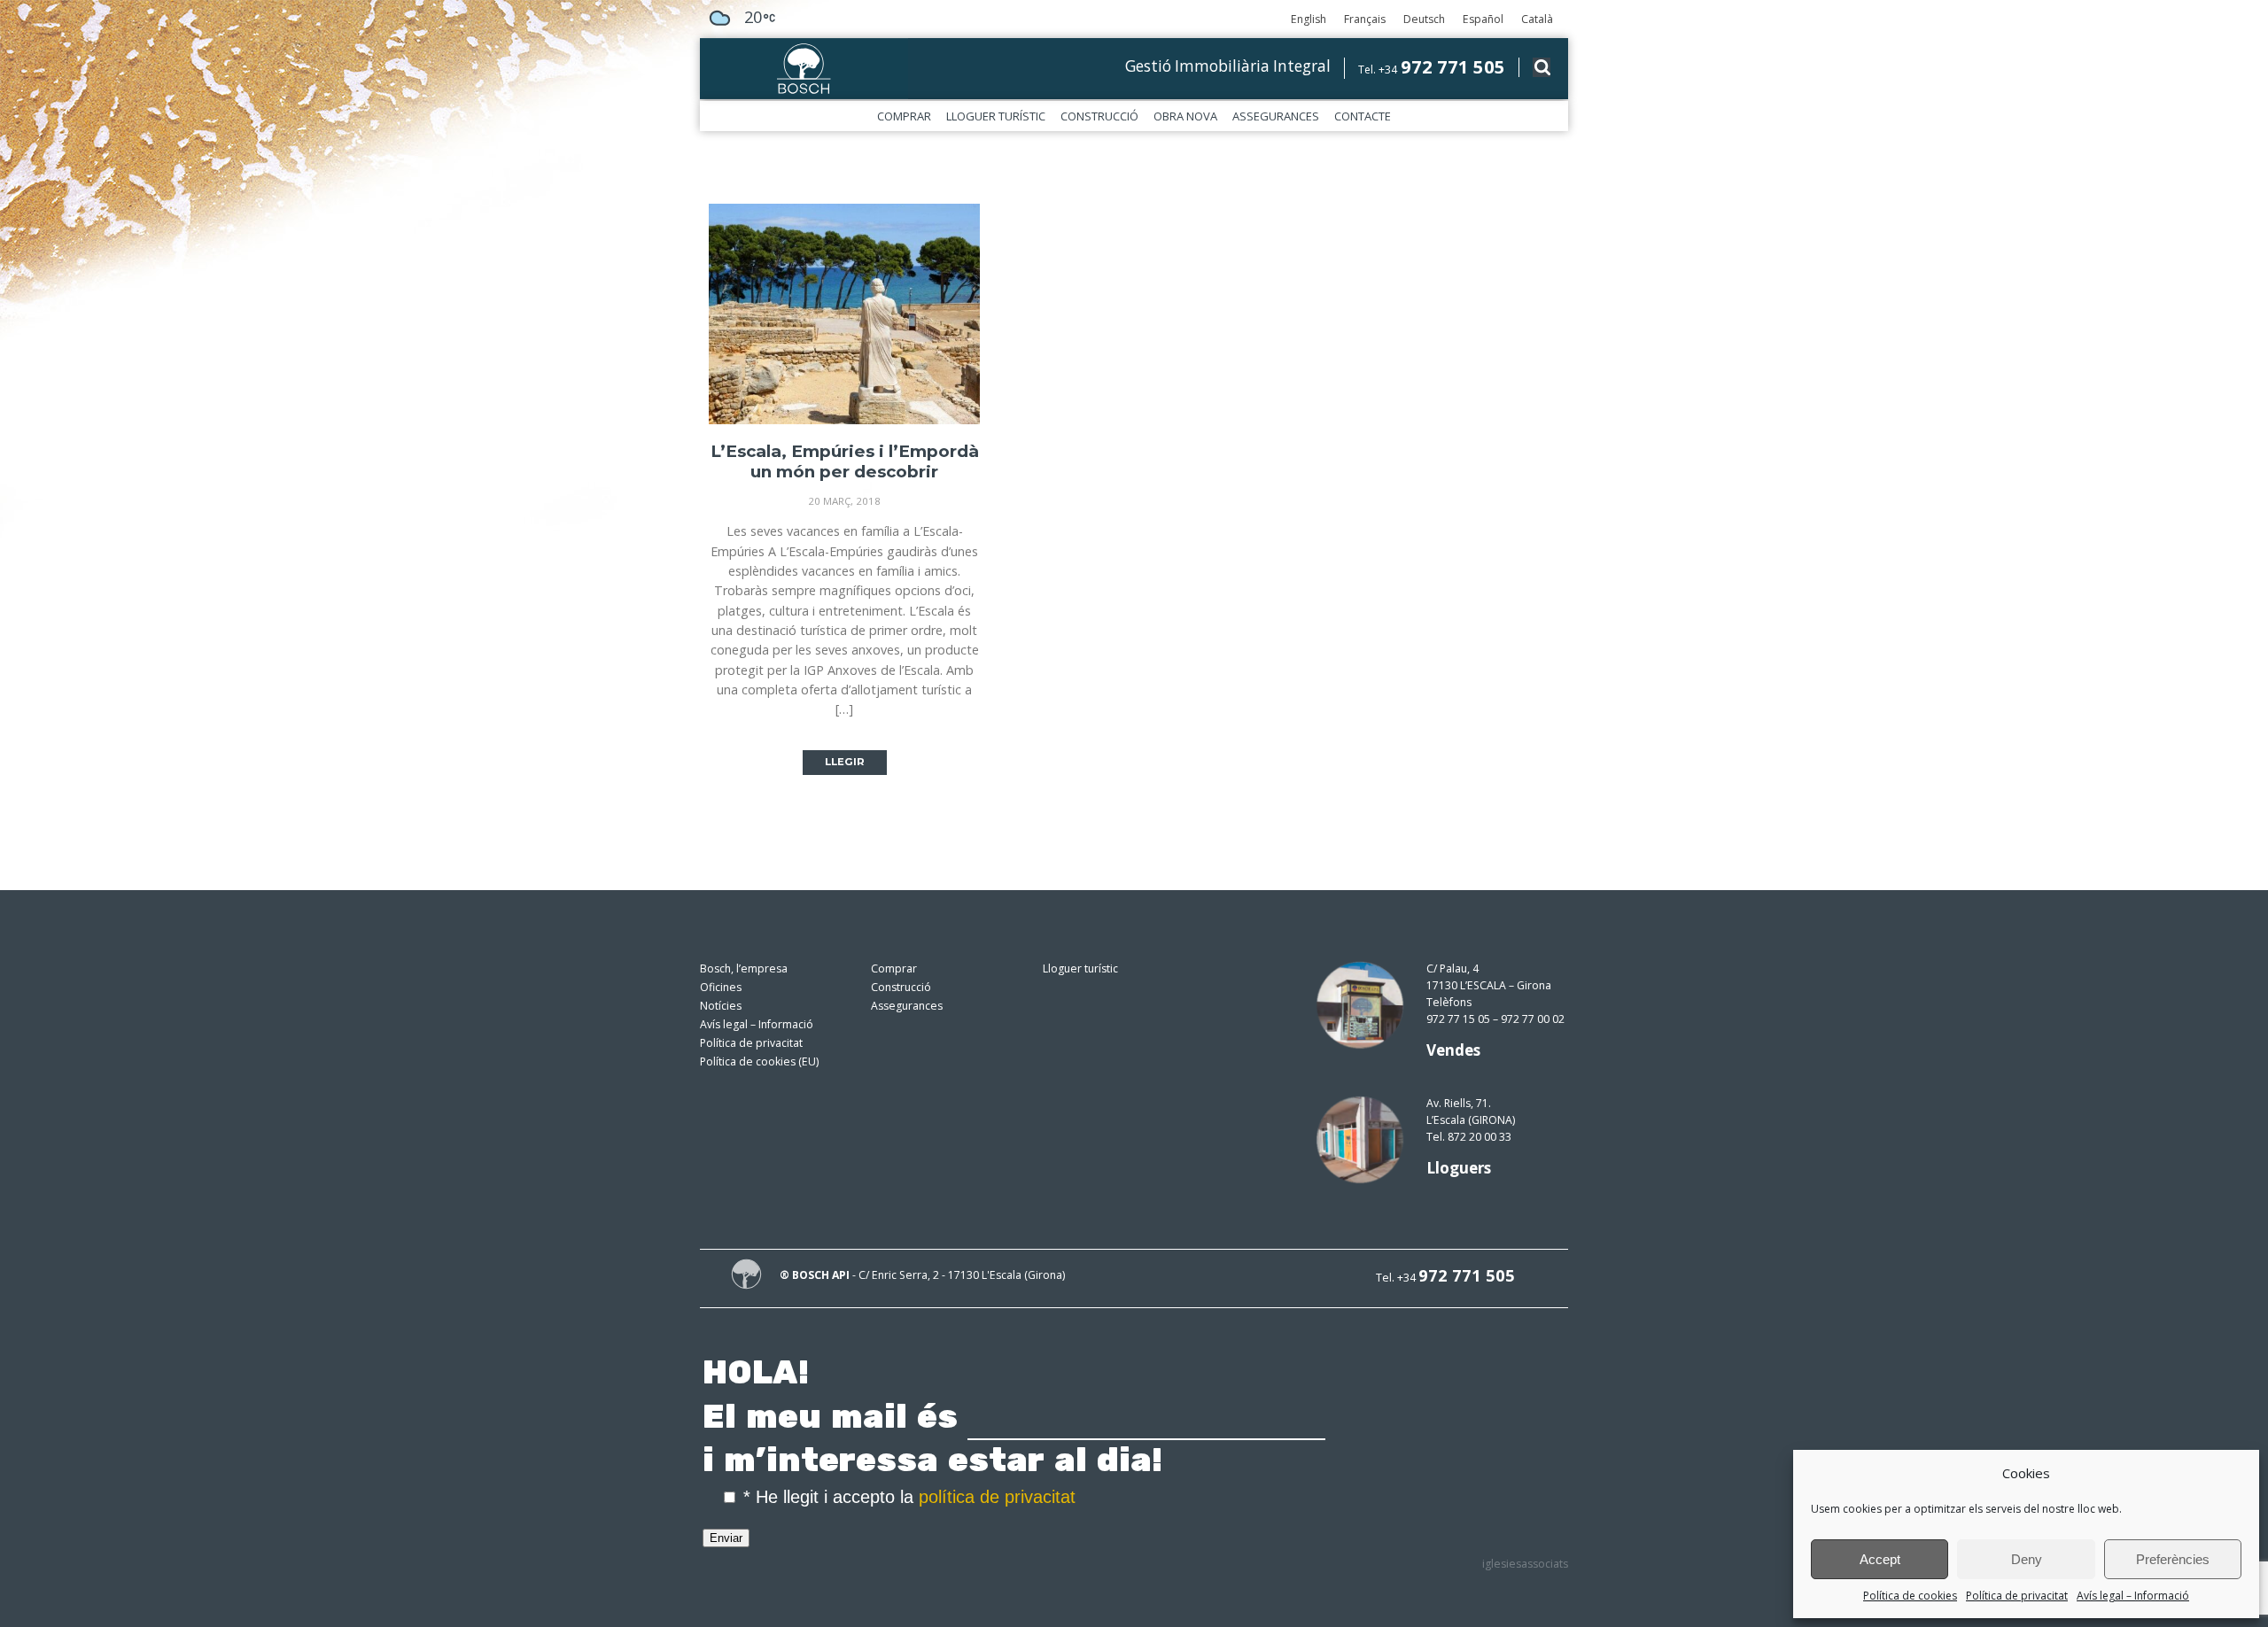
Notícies (721, 1006)
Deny (2027, 1559)
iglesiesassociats (1525, 1564)
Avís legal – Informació (2133, 1596)
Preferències (2173, 1559)
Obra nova (1185, 116)
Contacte (1363, 116)
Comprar (904, 116)
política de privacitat (997, 1497)
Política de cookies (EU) (759, 1061)
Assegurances (1276, 116)
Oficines (721, 987)
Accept (1880, 1559)
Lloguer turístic (996, 116)
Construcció (1099, 116)
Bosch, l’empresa (744, 968)
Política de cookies (1910, 1596)
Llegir (845, 762)
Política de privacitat (2017, 1596)
